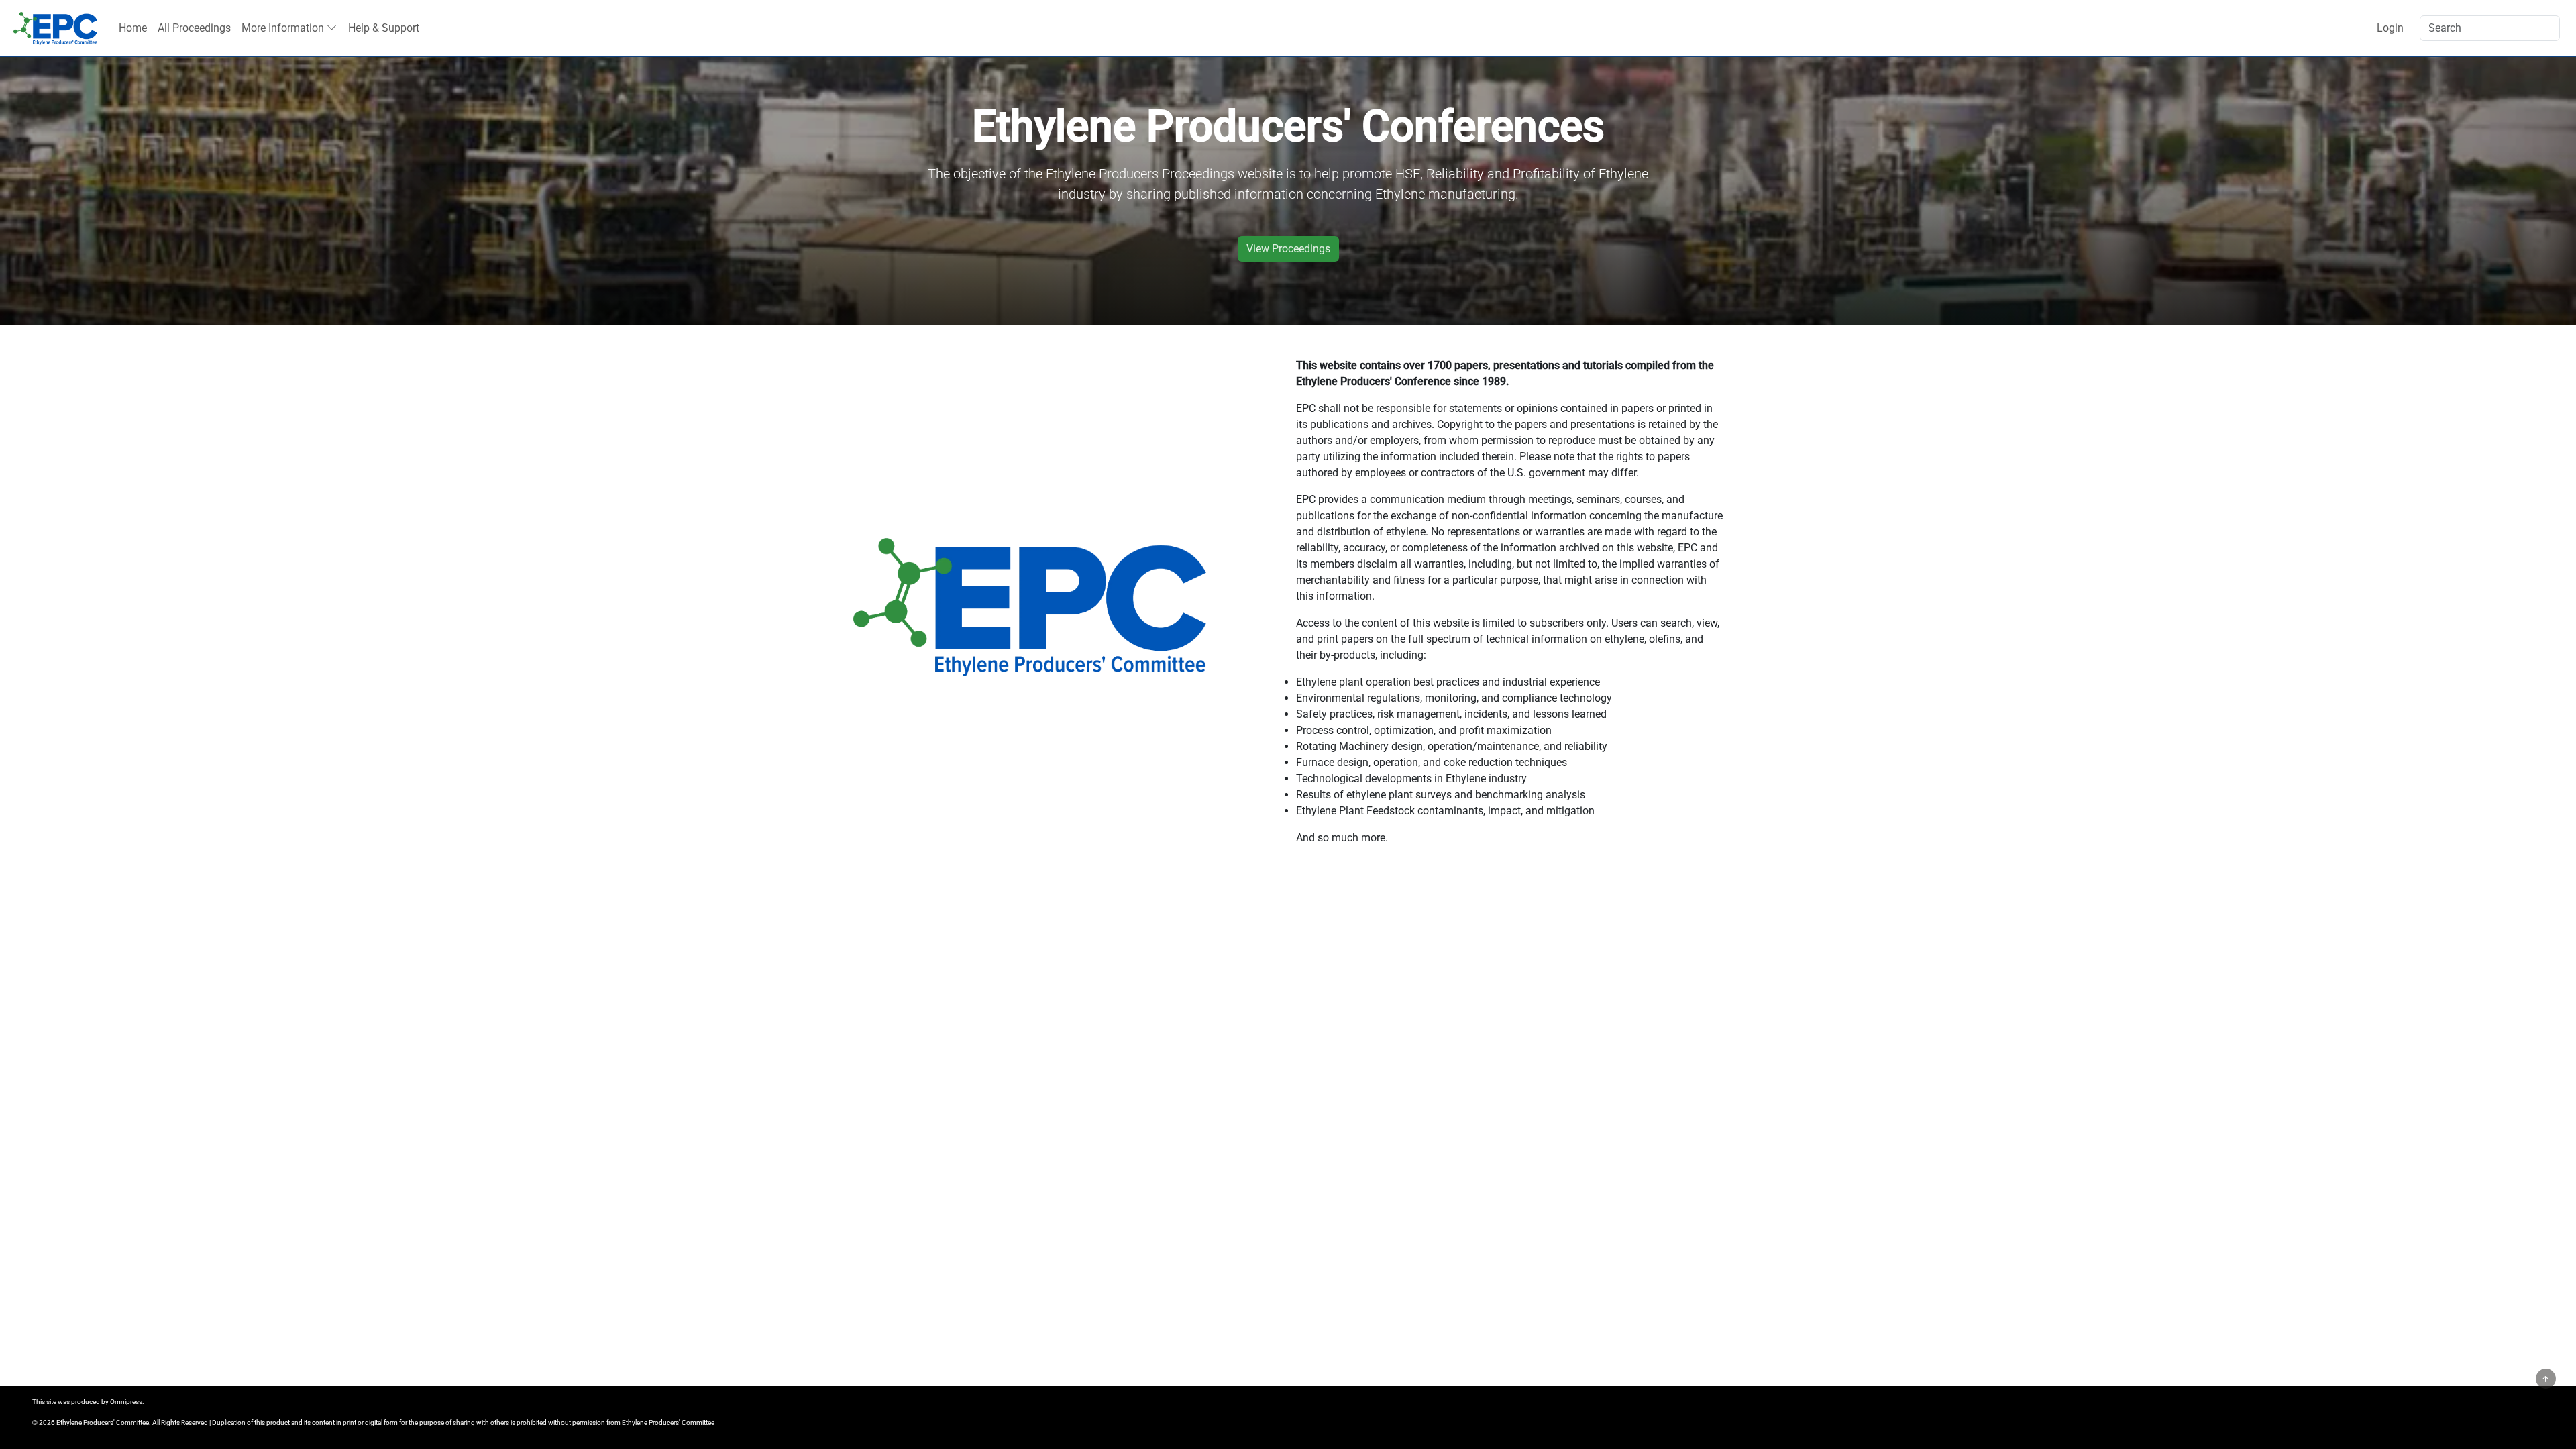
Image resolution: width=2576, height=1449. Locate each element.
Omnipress (126, 1402)
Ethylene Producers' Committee (668, 1423)
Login (2390, 28)
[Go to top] (2546, 1379)
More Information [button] (283, 28)
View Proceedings (1288, 249)
